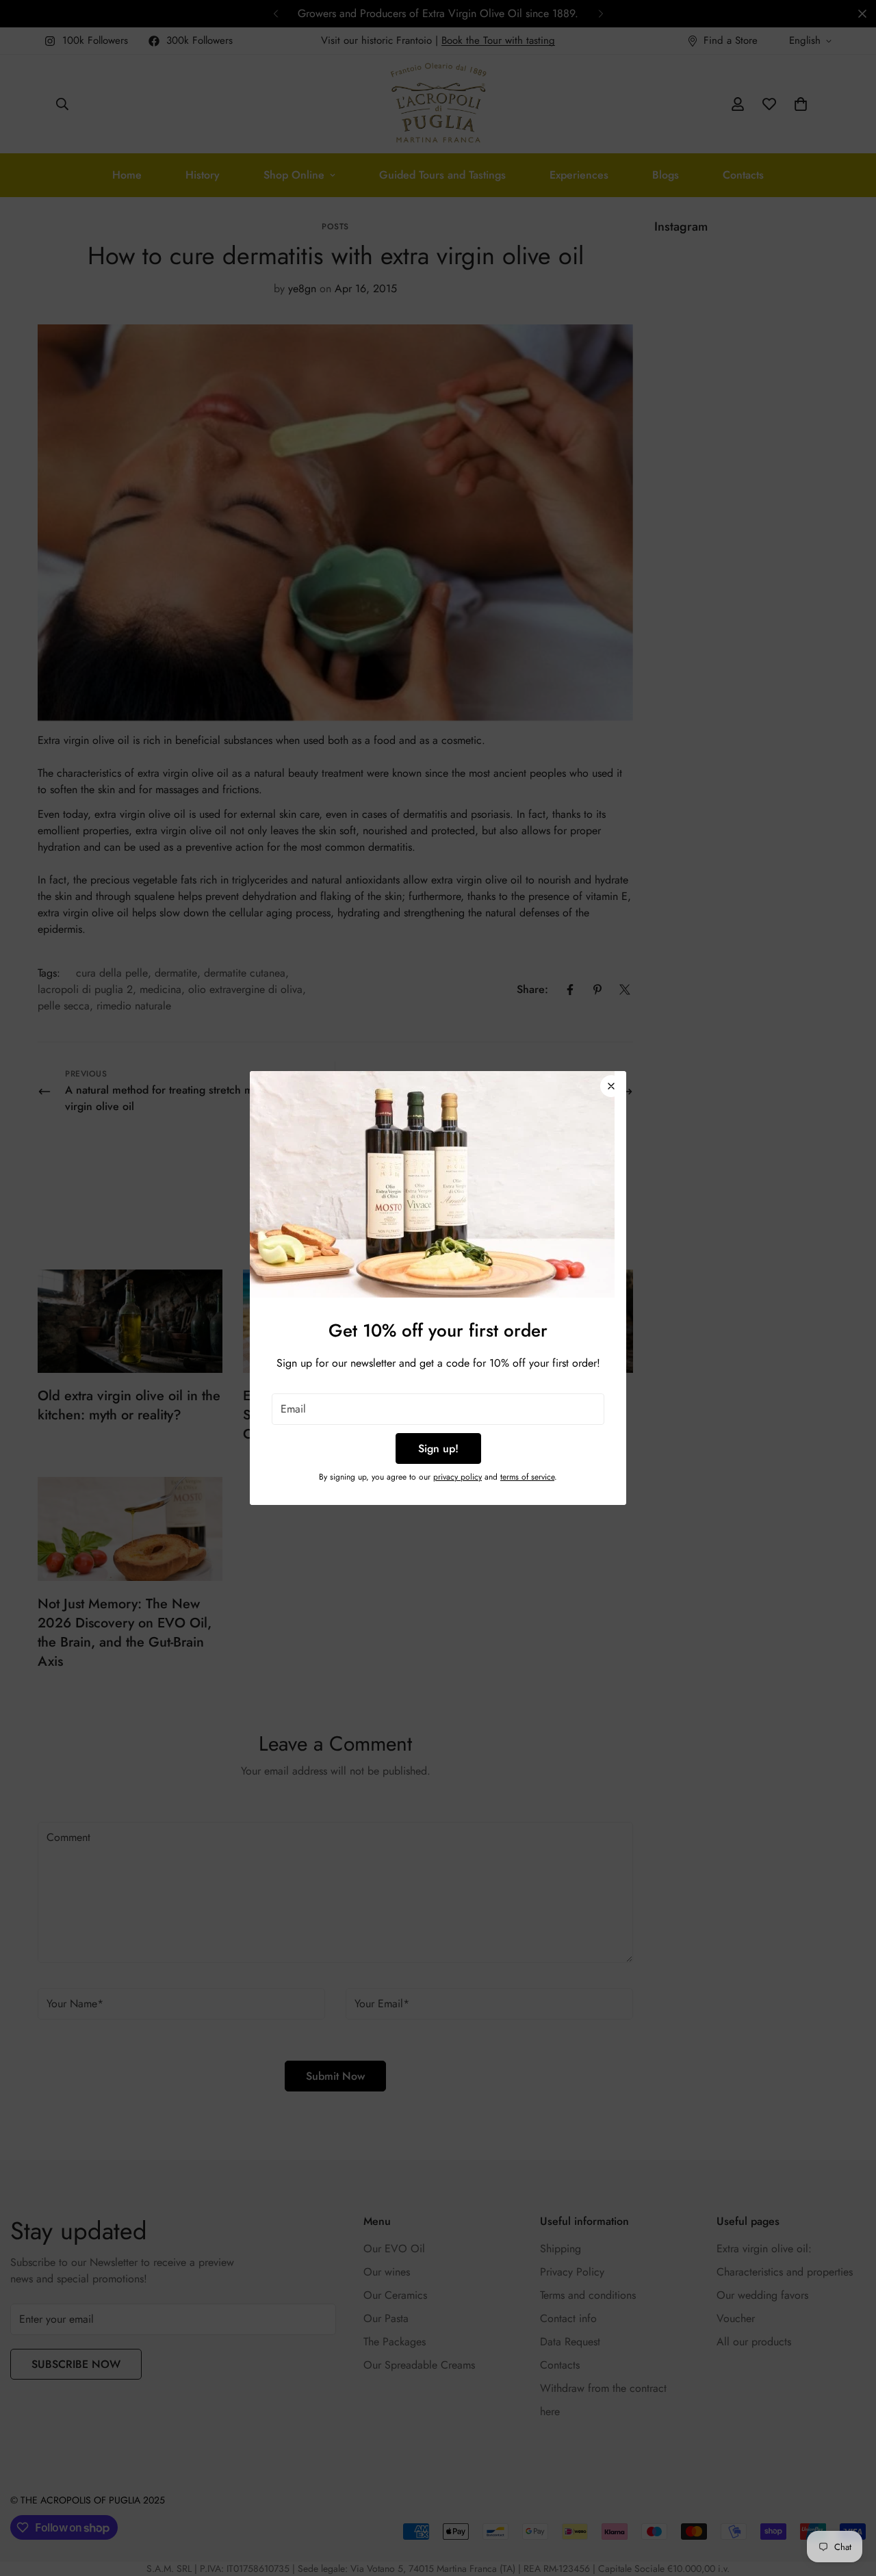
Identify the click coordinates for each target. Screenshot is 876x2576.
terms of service (527, 1477)
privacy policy (458, 1477)
